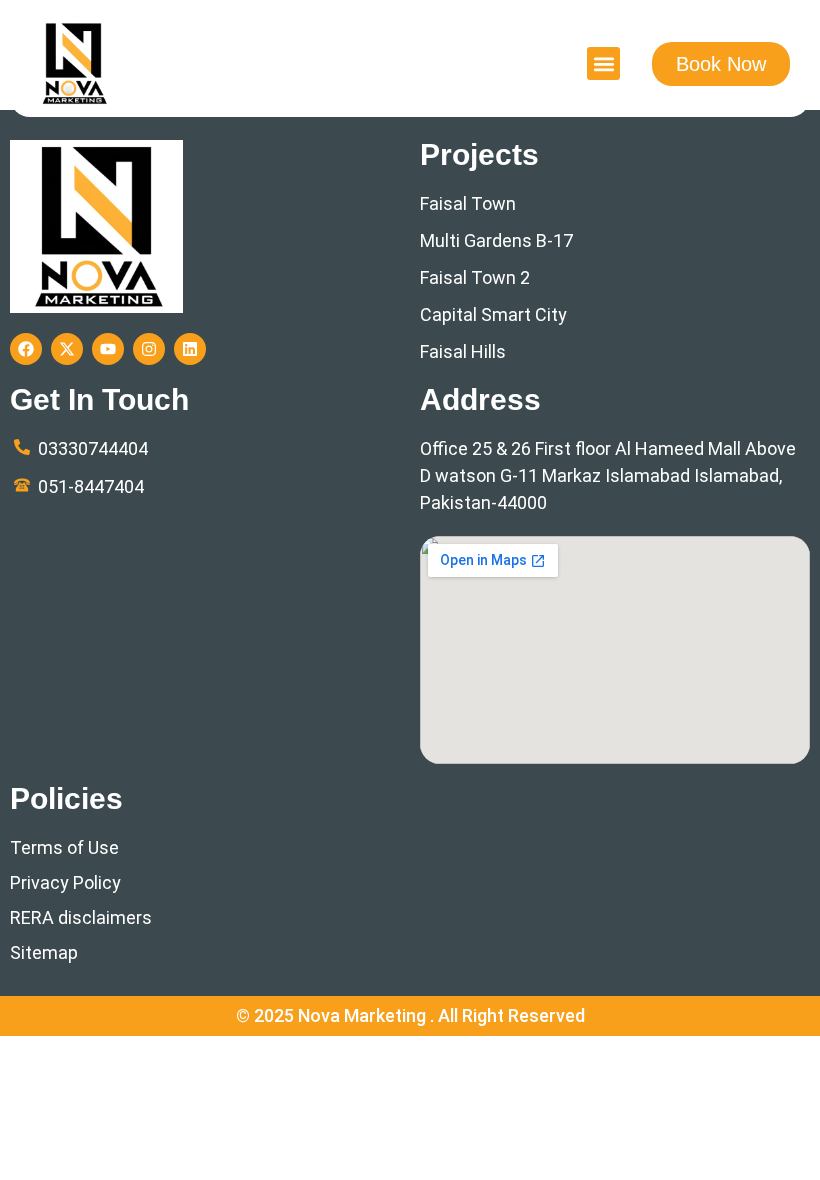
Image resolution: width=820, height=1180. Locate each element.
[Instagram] (149, 349)
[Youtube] (108, 349)
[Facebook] (26, 349)
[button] (603, 63)
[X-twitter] (67, 349)
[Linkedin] (190, 349)
